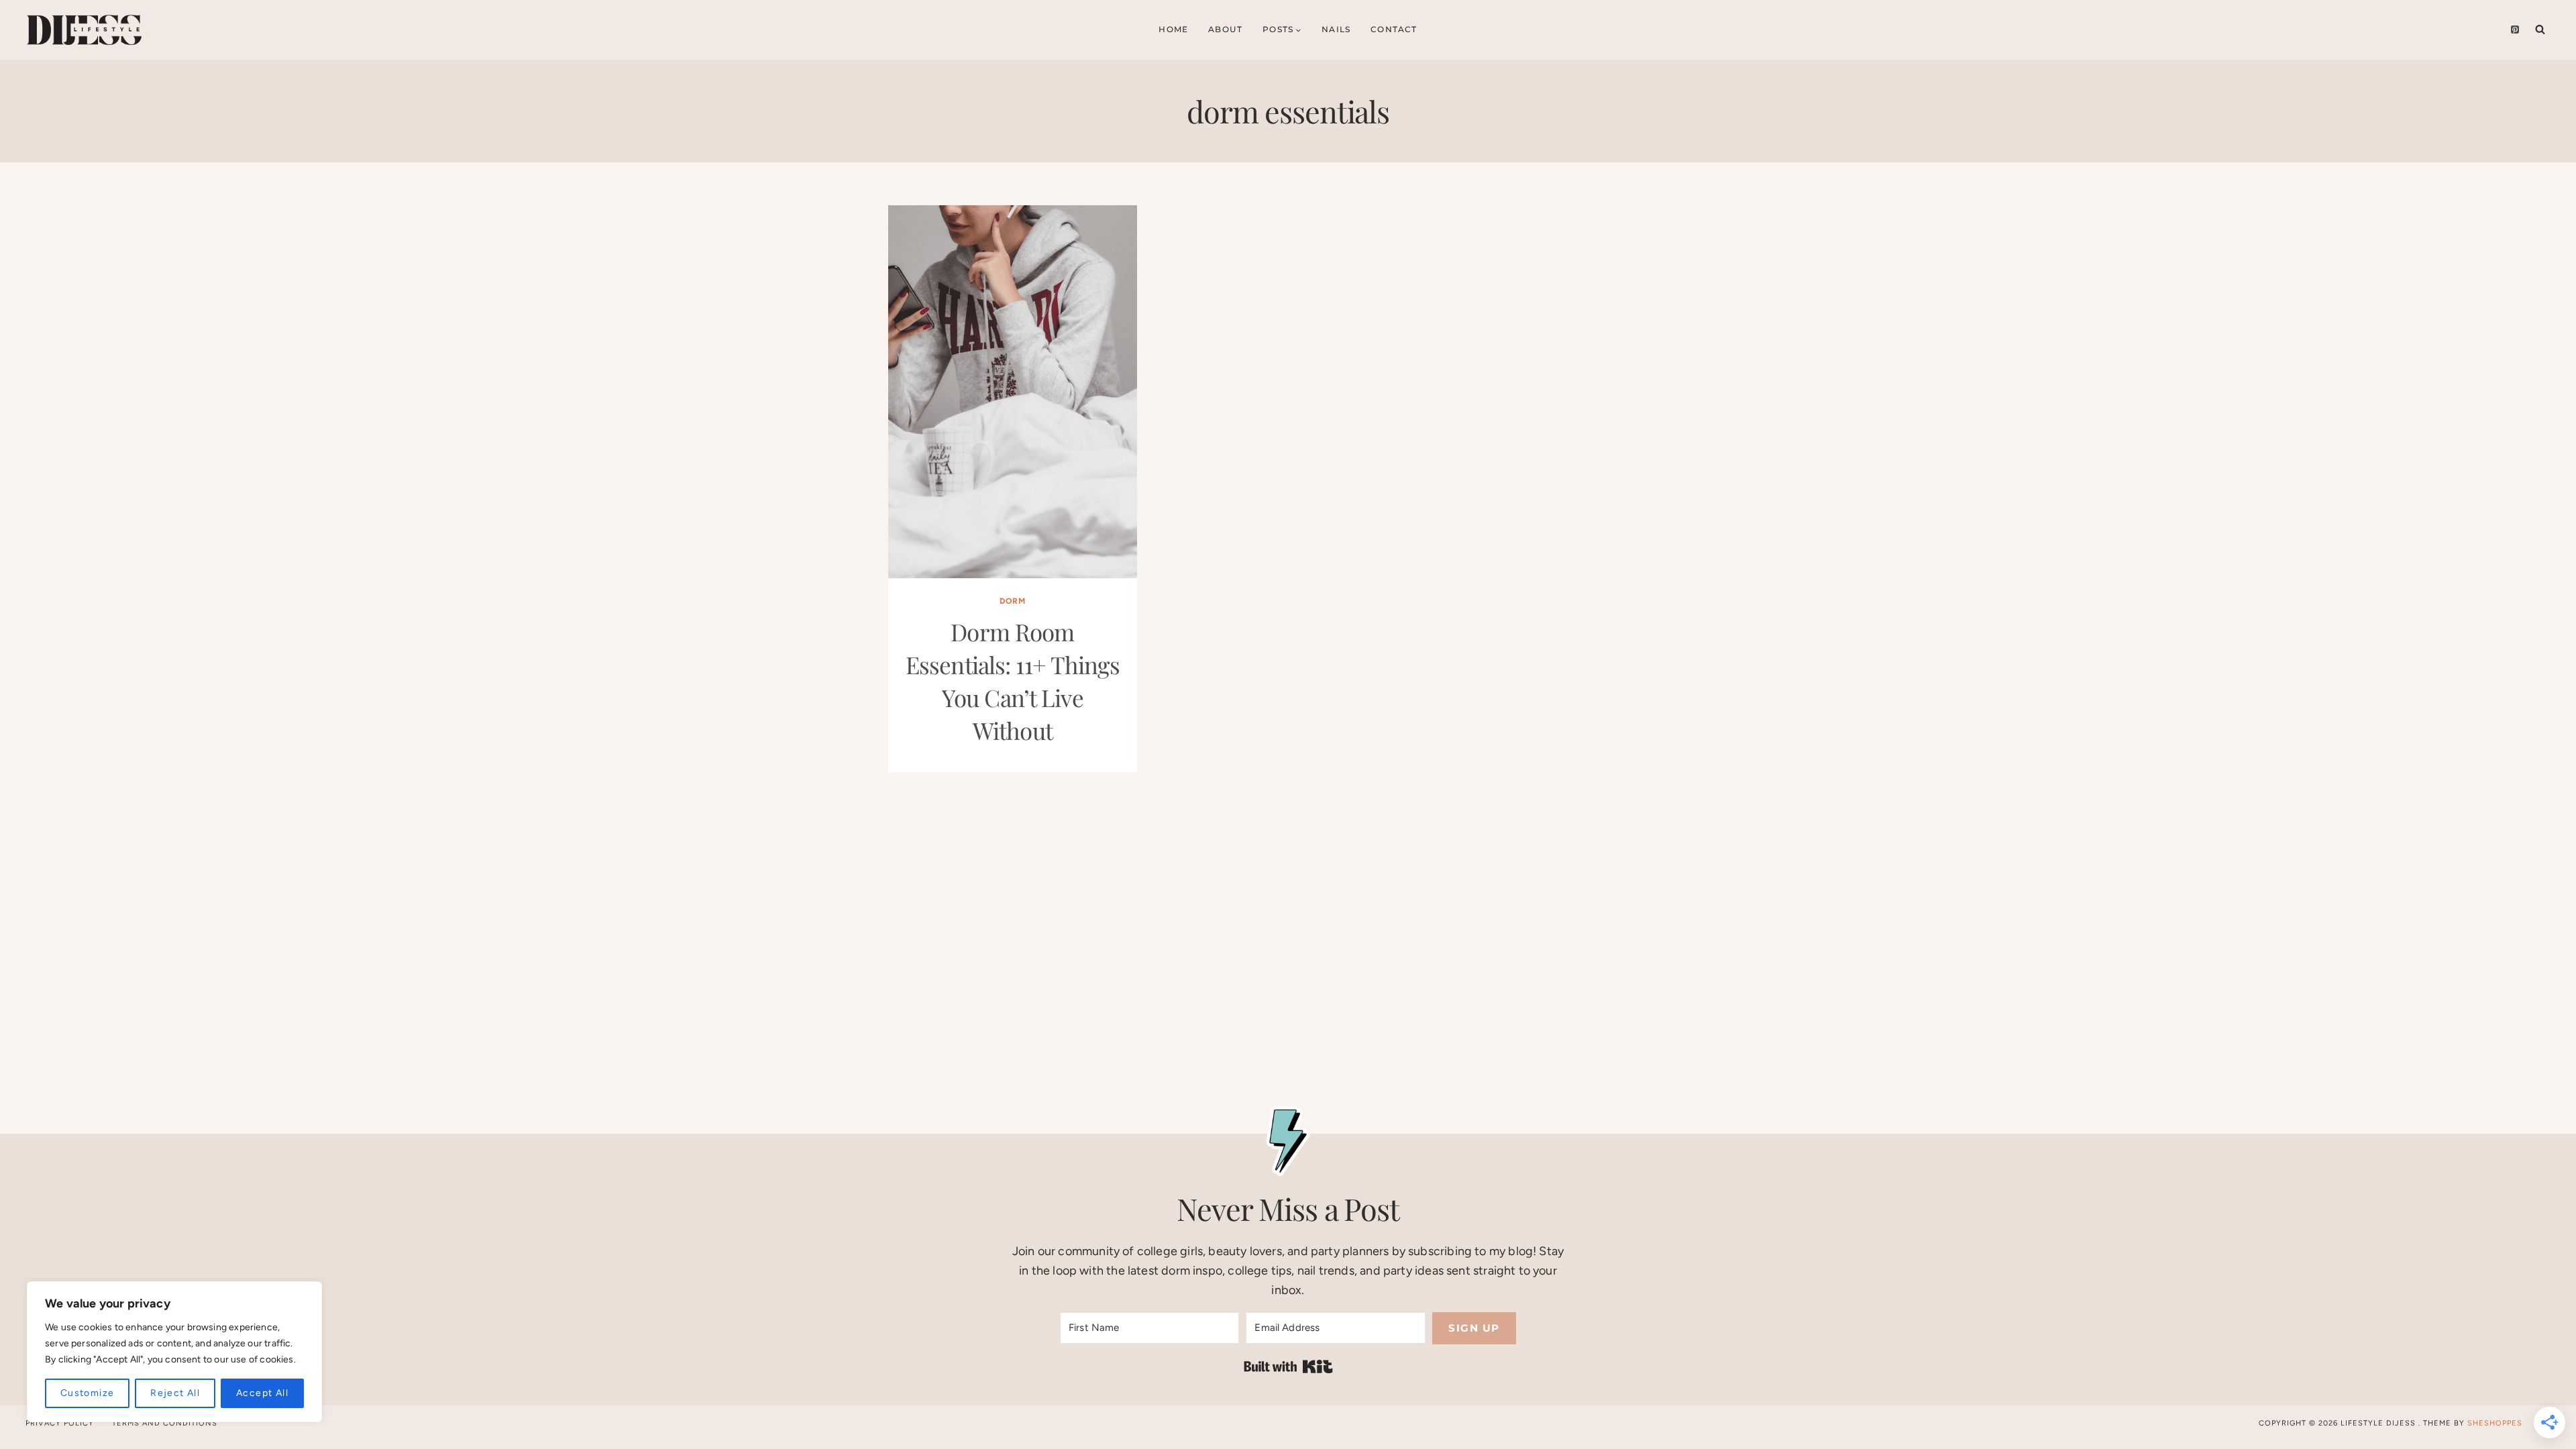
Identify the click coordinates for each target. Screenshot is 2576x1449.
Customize (88, 1393)
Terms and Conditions (165, 1423)
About (1225, 29)
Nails (1336, 29)
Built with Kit (1288, 1366)
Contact (1394, 29)
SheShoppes (2495, 1423)
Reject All (175, 1393)
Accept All (262, 1393)
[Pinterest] (2515, 30)
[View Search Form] (2540, 30)
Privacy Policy (60, 1423)
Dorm (1013, 601)
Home (1173, 29)
